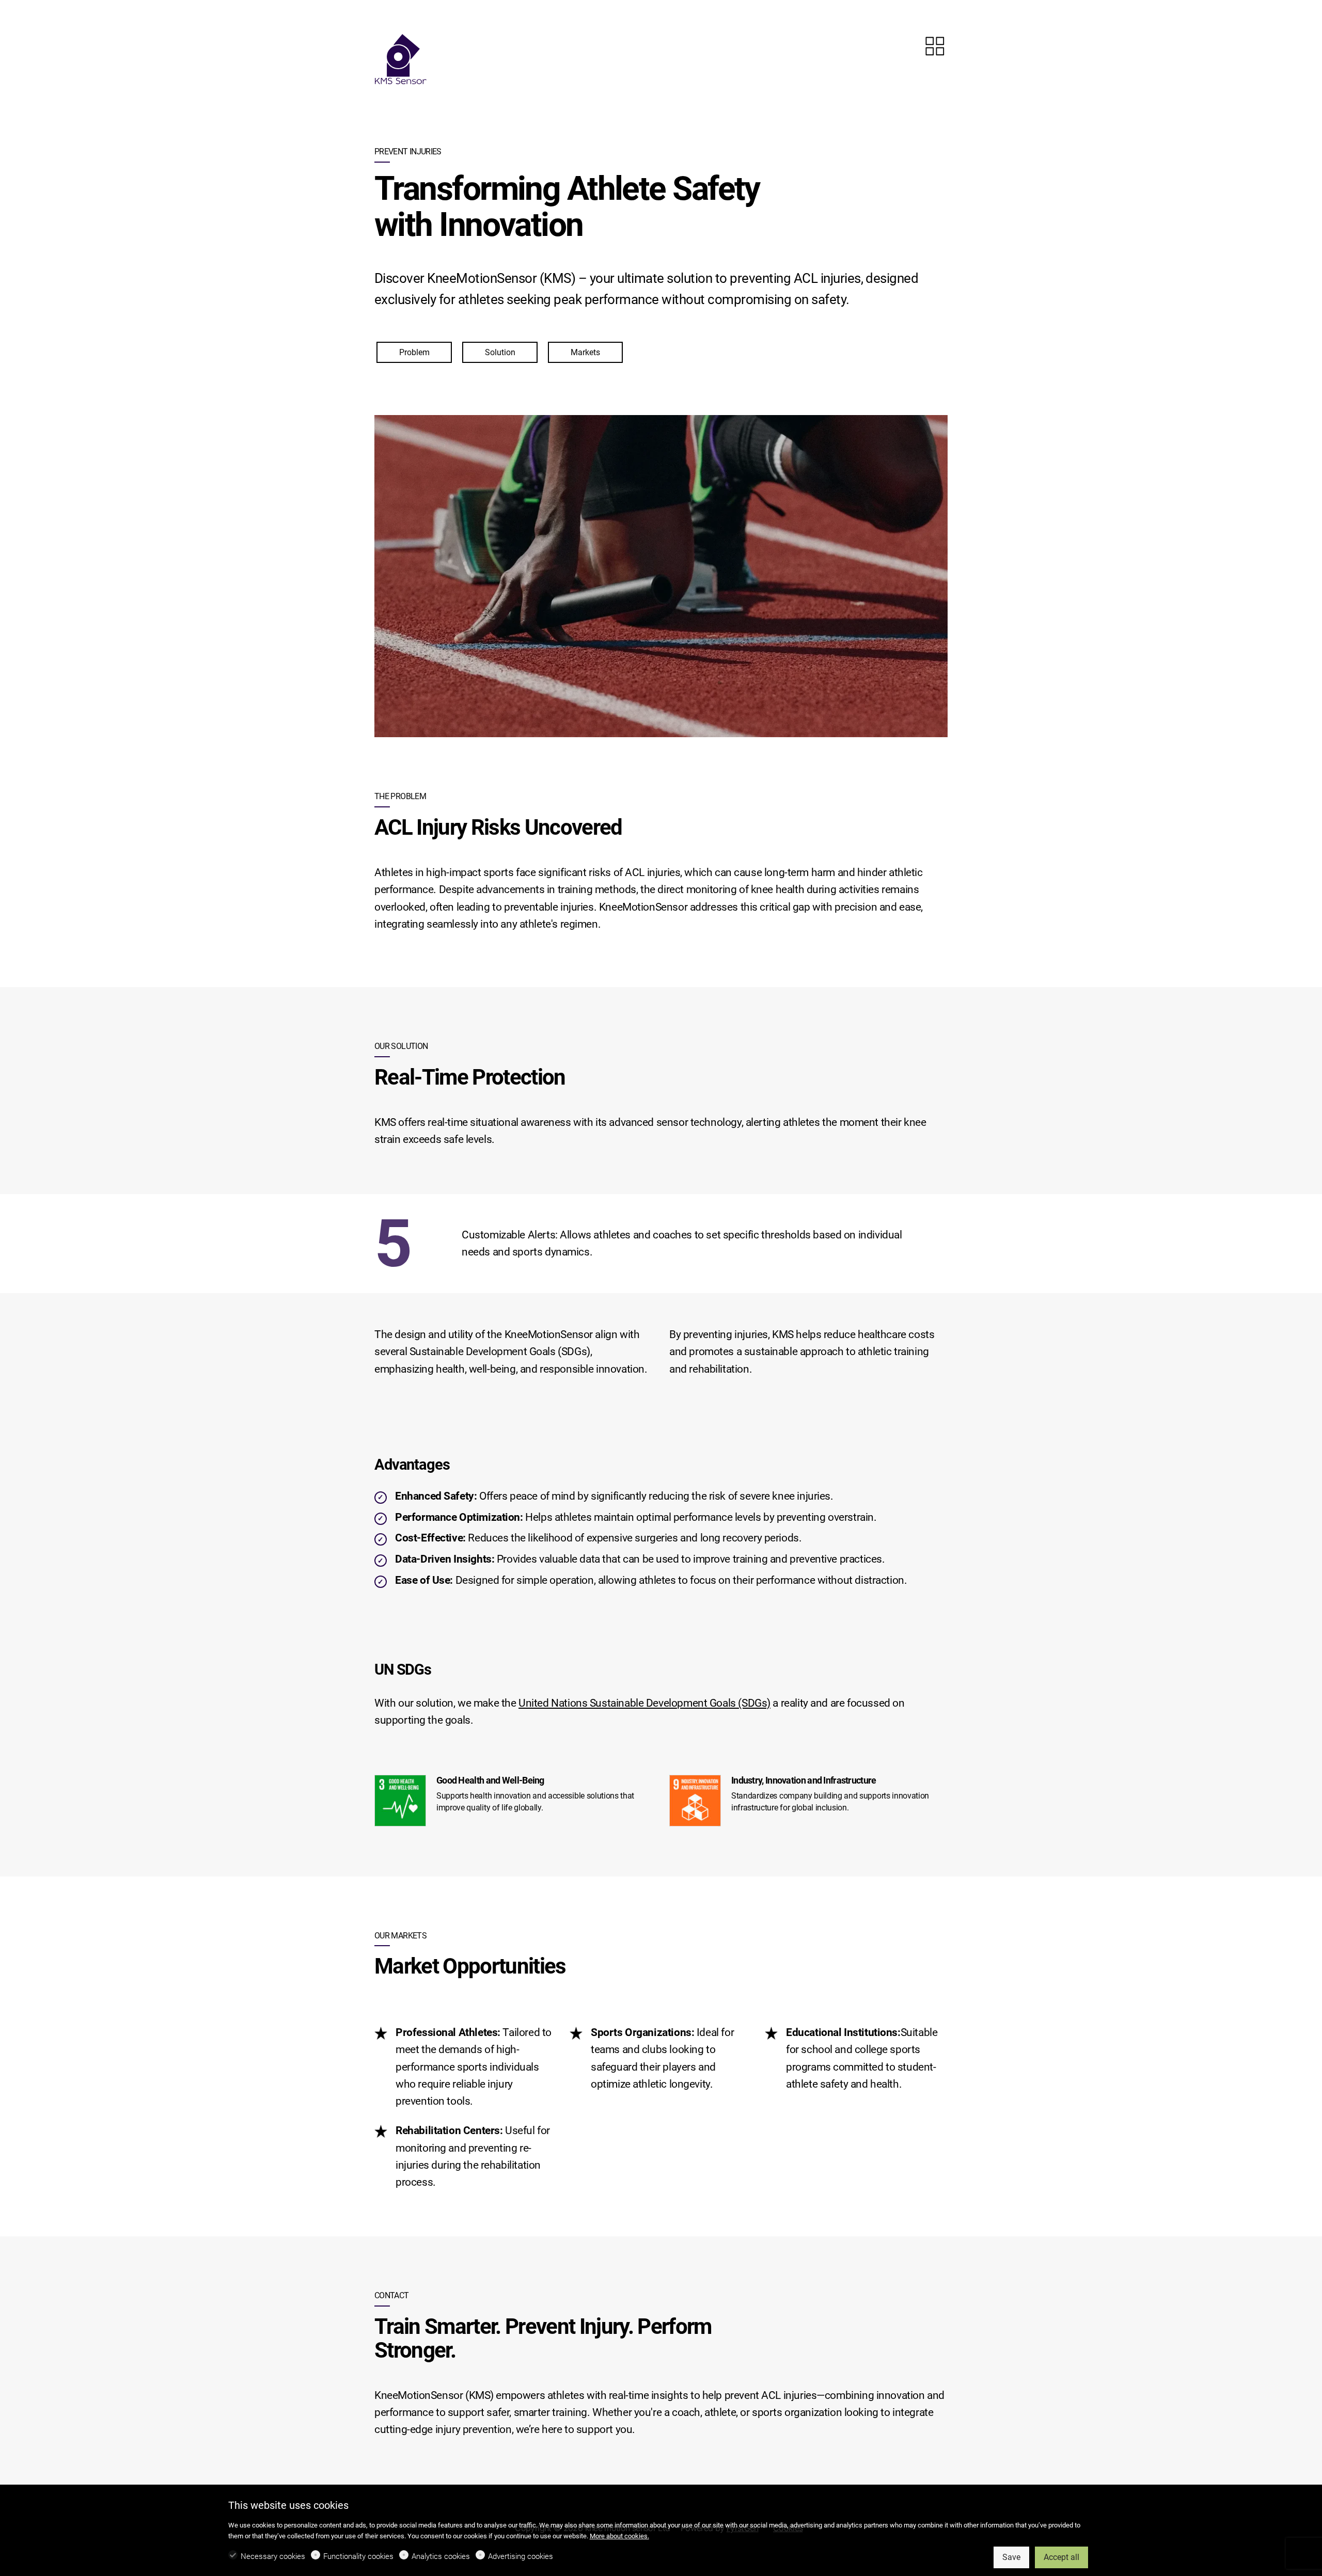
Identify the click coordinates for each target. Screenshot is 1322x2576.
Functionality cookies (358, 2556)
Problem (414, 352)
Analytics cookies (441, 2556)
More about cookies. (619, 2536)
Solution (500, 352)
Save (1011, 2557)
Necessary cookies (273, 2556)
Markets (585, 352)
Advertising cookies (521, 2556)
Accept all (1061, 2557)
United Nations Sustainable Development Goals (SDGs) (644, 1703)
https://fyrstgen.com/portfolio (935, 46)
